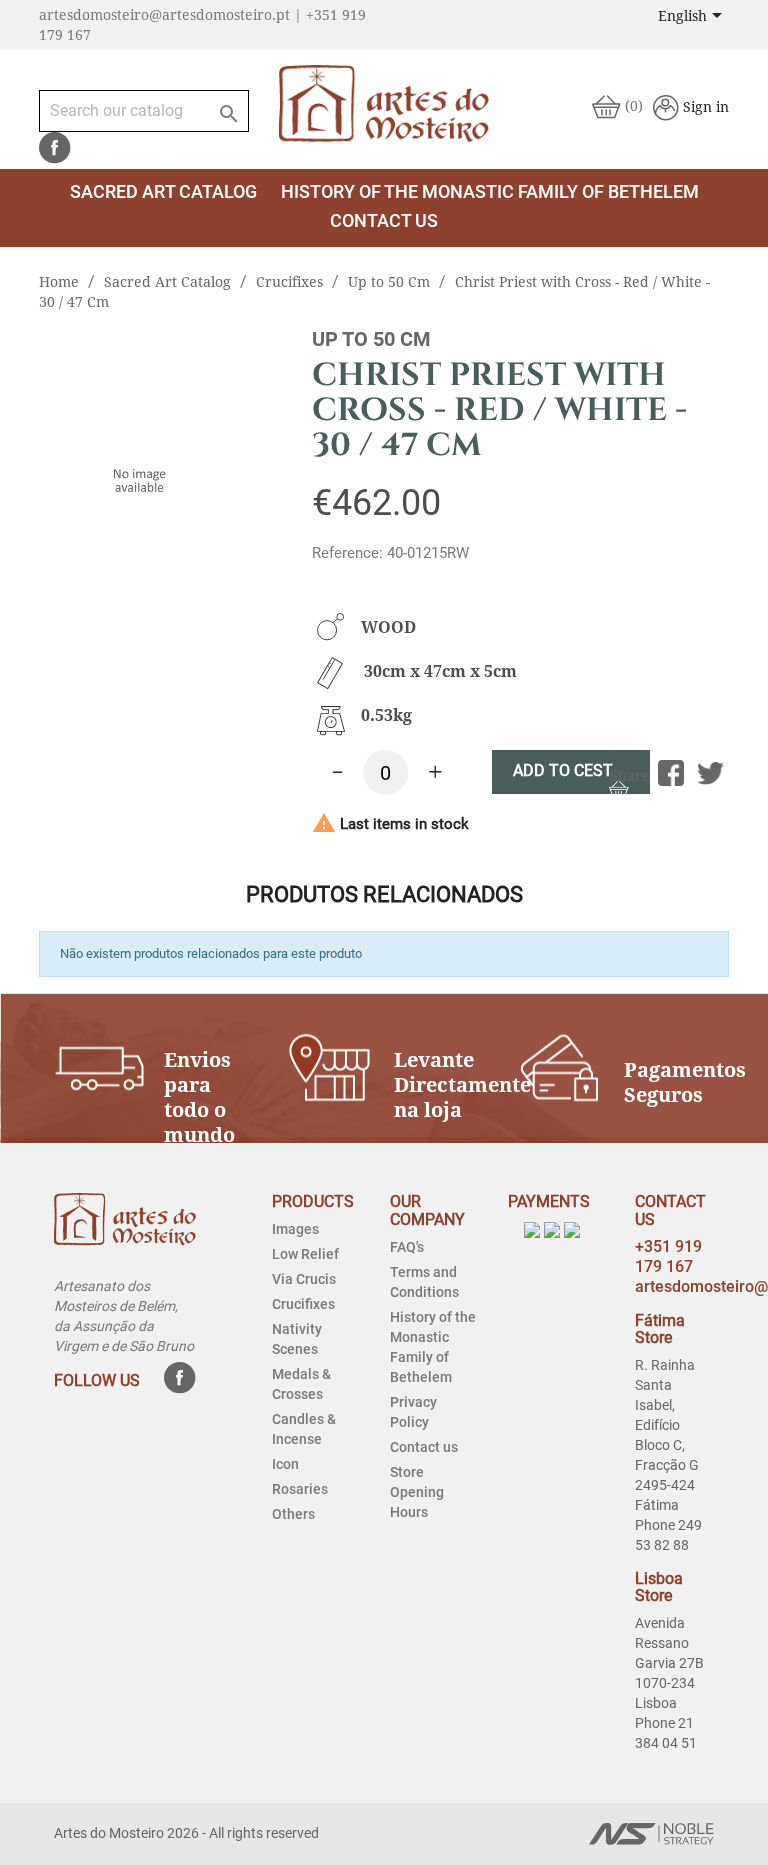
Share (671, 773)
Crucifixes (303, 1304)
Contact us (424, 1447)
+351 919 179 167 (668, 1256)
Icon (285, 1464)
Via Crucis (304, 1279)
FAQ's (407, 1247)
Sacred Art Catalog (163, 191)
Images (295, 1229)
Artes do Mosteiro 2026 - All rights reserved (186, 1833)
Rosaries (300, 1489)
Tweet (710, 773)
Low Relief (305, 1254)
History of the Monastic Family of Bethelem (490, 191)
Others (293, 1514)
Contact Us (384, 220)
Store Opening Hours (417, 1492)
